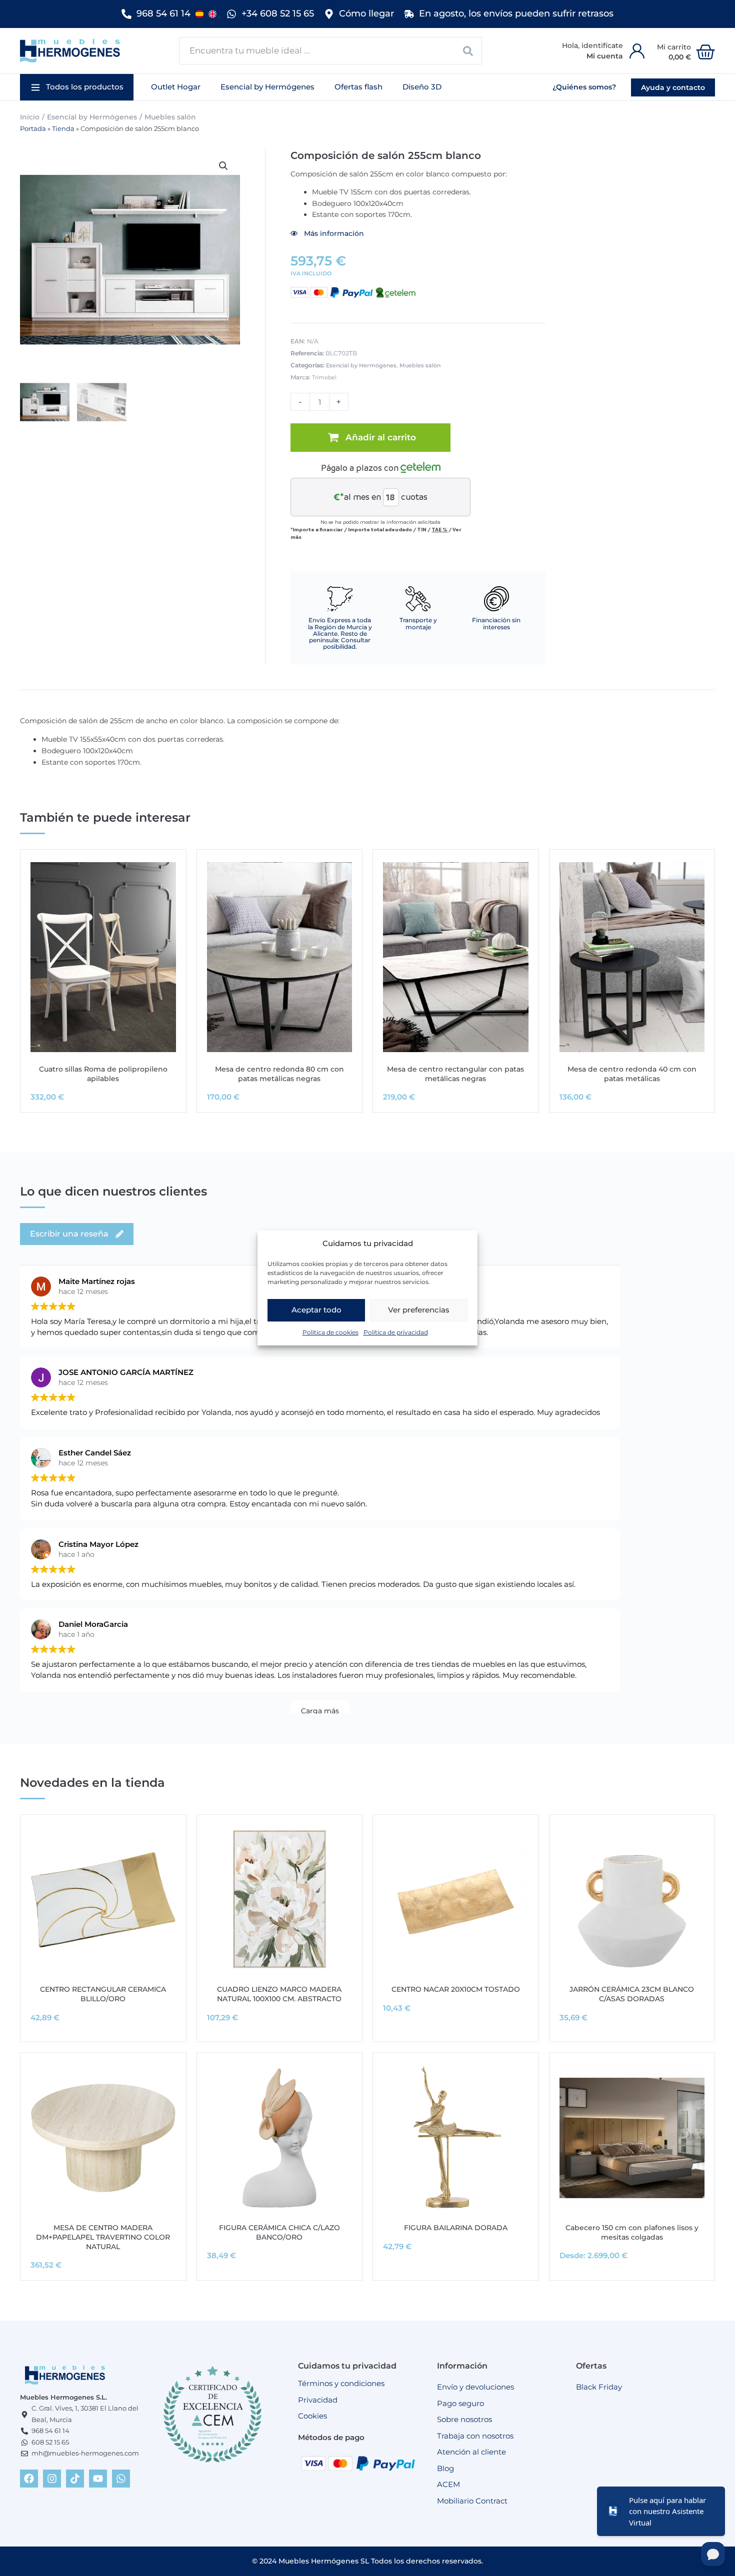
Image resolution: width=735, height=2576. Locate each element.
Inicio (30, 117)
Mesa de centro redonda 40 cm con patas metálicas (632, 1074)
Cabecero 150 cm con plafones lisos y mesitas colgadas (632, 2232)
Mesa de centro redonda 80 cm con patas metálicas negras (279, 1074)
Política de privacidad (396, 1332)
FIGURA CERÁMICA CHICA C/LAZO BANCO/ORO (279, 2232)
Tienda (63, 129)
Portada (33, 129)
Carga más (320, 1711)
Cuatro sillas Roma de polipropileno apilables (103, 1074)
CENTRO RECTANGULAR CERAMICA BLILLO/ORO (103, 1994)
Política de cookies (330, 1332)
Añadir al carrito (381, 437)
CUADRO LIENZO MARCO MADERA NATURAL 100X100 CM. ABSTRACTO (279, 1994)
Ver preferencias (419, 1310)
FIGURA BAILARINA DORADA (456, 2228)
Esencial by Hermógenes (92, 117)
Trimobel (324, 377)
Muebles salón (170, 117)
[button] (77, 87)
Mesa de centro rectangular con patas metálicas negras (455, 1074)
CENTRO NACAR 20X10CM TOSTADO (456, 1989)
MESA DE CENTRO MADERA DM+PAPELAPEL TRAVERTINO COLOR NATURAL (103, 2237)
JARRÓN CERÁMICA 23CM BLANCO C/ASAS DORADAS (632, 1994)
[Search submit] (468, 51)
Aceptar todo (316, 1310)
